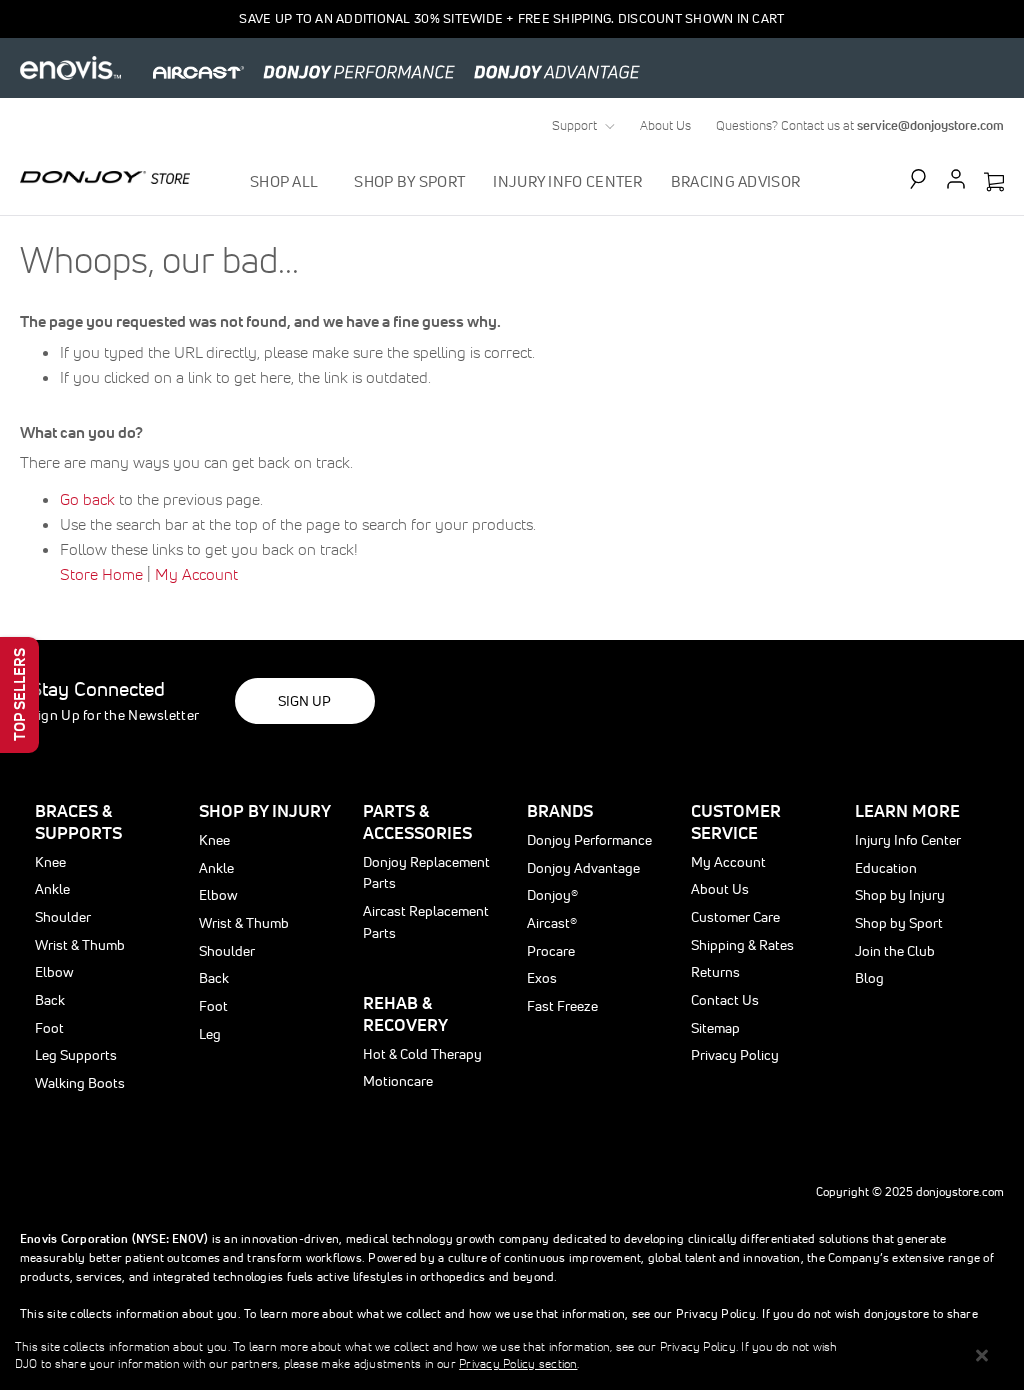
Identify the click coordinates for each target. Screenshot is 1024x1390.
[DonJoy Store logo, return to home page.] (105, 177)
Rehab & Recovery (405, 1013)
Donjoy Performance (589, 840)
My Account (196, 574)
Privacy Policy (735, 1055)
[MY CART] (994, 183)
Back (50, 1000)
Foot (49, 1028)
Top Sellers (19, 695)
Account (956, 179)
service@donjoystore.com (930, 125)
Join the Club (895, 951)
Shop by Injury (900, 895)
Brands (560, 810)
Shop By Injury (265, 810)
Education (886, 868)
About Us (665, 125)
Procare (551, 951)
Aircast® (552, 923)
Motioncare (398, 1081)
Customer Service (736, 821)
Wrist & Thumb (80, 945)
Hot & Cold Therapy (422, 1054)
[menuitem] (288, 181)
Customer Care (735, 917)
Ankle (52, 889)
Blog (869, 978)
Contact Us (725, 1000)
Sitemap (715, 1028)
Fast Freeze (562, 1006)
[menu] (525, 181)
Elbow (54, 972)
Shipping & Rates (742, 945)
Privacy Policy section (518, 1363)
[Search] (927, 179)
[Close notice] (982, 1355)
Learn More (907, 810)
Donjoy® (552, 895)
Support (574, 125)
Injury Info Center (908, 840)
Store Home (101, 574)
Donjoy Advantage (583, 868)
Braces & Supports (78, 821)
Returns (715, 972)
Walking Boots (80, 1083)
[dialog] (512, 1355)
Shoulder (63, 917)
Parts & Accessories (417, 821)
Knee (50, 862)
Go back (87, 499)
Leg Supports (76, 1055)
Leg (210, 1034)
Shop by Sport (899, 923)
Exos (542, 978)
